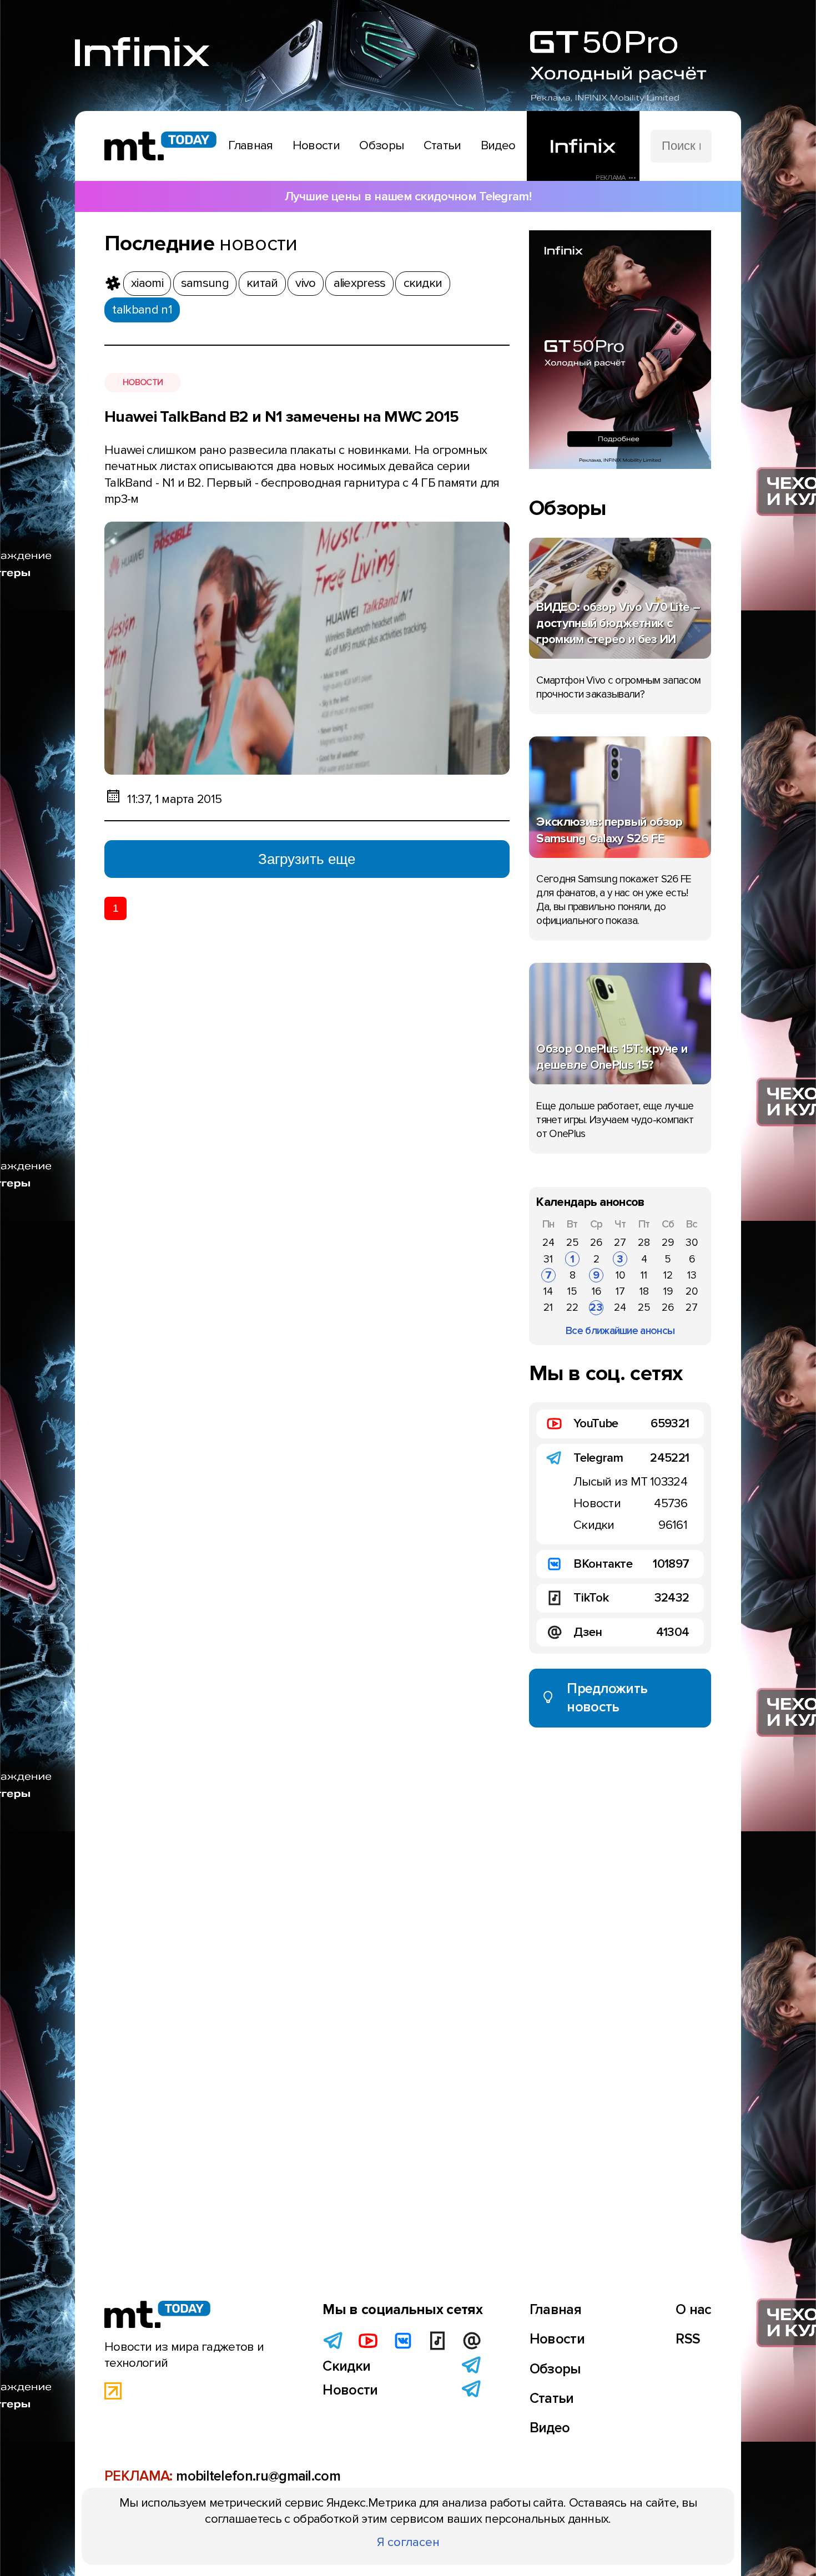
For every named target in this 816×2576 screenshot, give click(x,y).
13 (692, 1275)
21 (548, 1307)
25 (573, 1242)
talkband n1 (142, 310)
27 (620, 1242)
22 (572, 1307)
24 (548, 1242)
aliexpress (360, 283)
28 (644, 1242)
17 (620, 1291)
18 (644, 1291)
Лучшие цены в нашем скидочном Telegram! (408, 196)
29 (668, 1242)
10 (620, 1275)
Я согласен (408, 2542)
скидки (423, 283)
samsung (205, 283)
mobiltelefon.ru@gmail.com (258, 2476)
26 (596, 1242)
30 (692, 1242)
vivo (305, 283)
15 (572, 1291)
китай (262, 283)
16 (596, 1291)
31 (548, 1259)
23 (596, 1307)
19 (668, 1291)
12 (668, 1275)
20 (692, 1291)
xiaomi (147, 283)
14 (548, 1291)
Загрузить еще (307, 859)
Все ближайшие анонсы (620, 1331)
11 (644, 1275)
